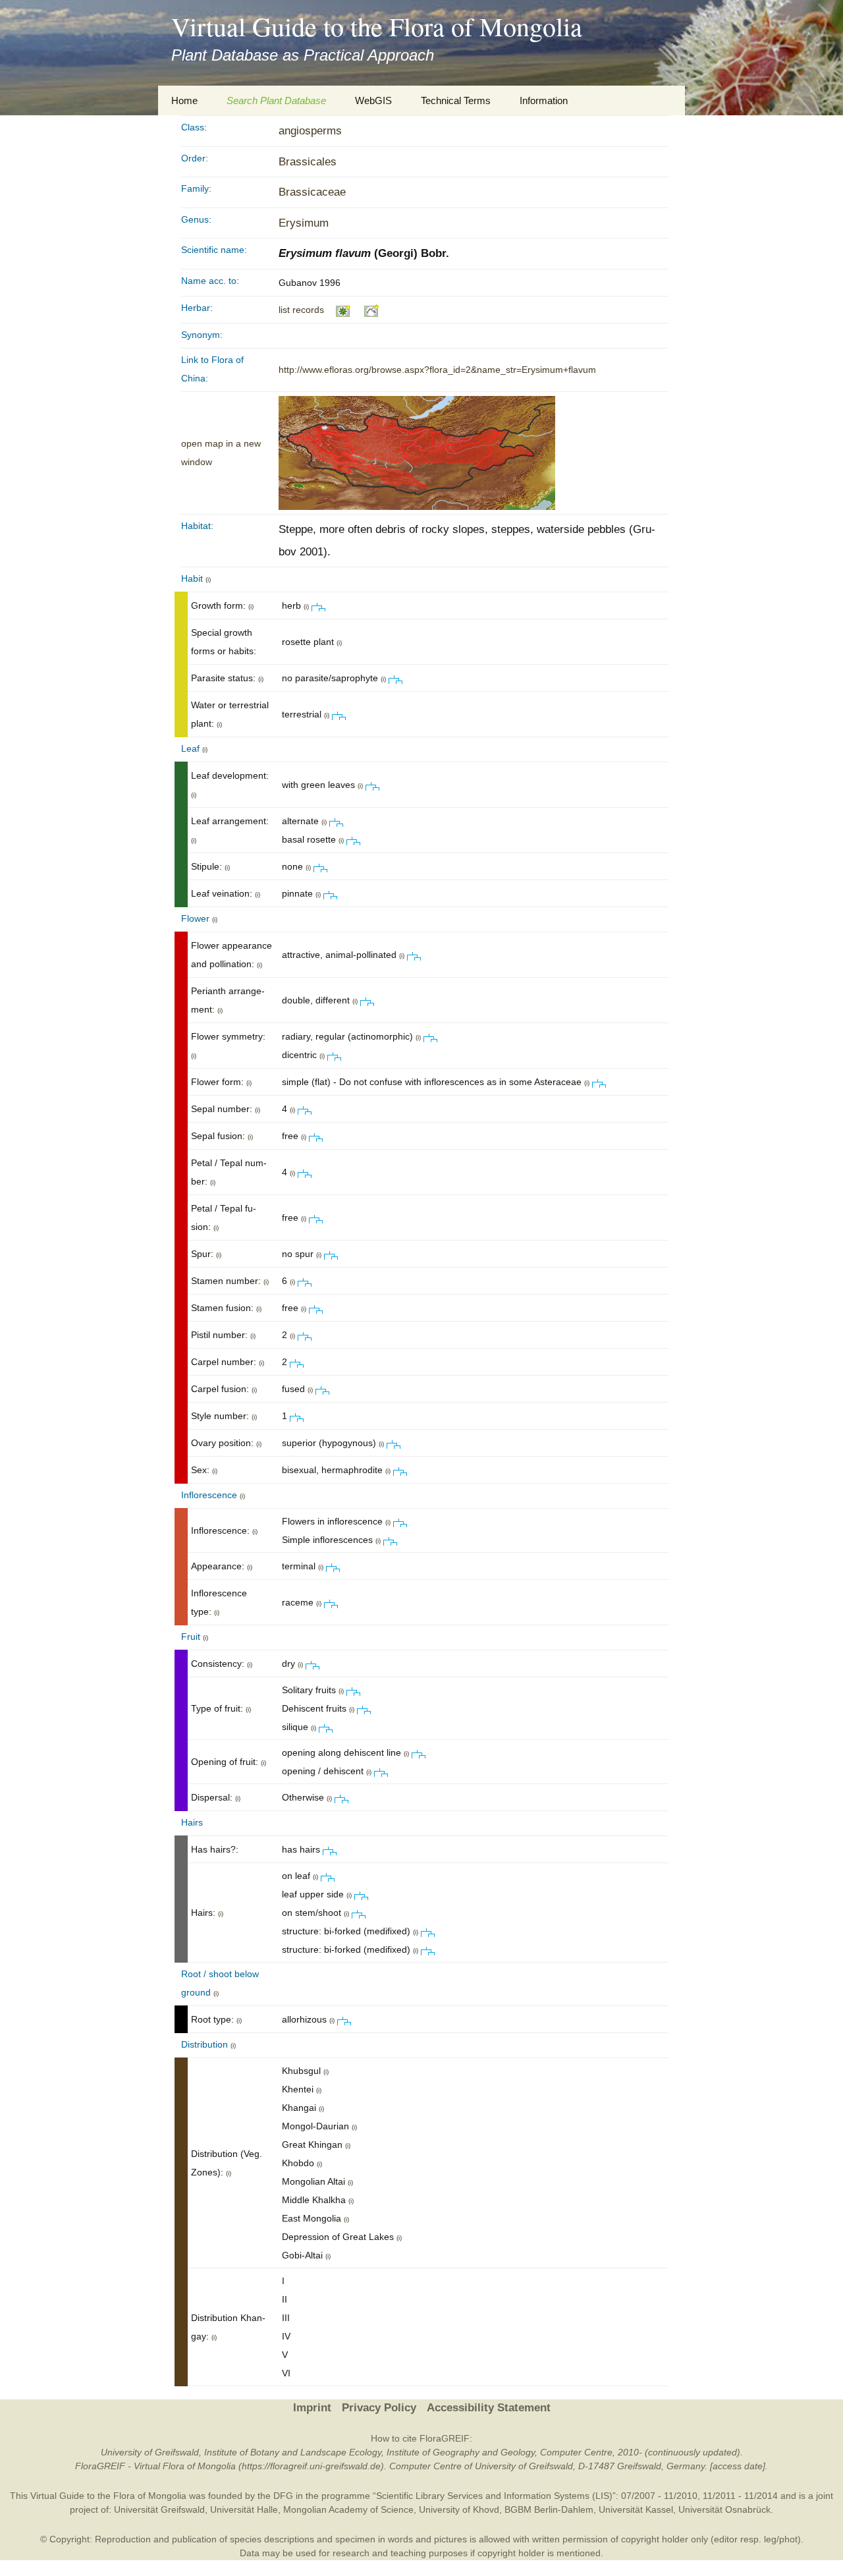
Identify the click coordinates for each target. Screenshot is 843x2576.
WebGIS (373, 100)
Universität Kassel (636, 2509)
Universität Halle (244, 2509)
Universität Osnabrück (724, 2509)
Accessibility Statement (489, 2408)
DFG (283, 2496)
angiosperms (310, 131)
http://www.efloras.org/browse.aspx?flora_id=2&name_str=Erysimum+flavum (437, 370)
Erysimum (304, 223)
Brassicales (308, 162)
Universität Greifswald (159, 2509)
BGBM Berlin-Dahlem (549, 2509)
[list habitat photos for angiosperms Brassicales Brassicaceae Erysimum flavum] (372, 310)
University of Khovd (459, 2509)
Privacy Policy (379, 2408)
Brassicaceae (312, 192)
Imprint (312, 2408)
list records (301, 310)
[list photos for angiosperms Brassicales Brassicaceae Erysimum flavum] (343, 310)
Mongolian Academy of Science (348, 2509)
